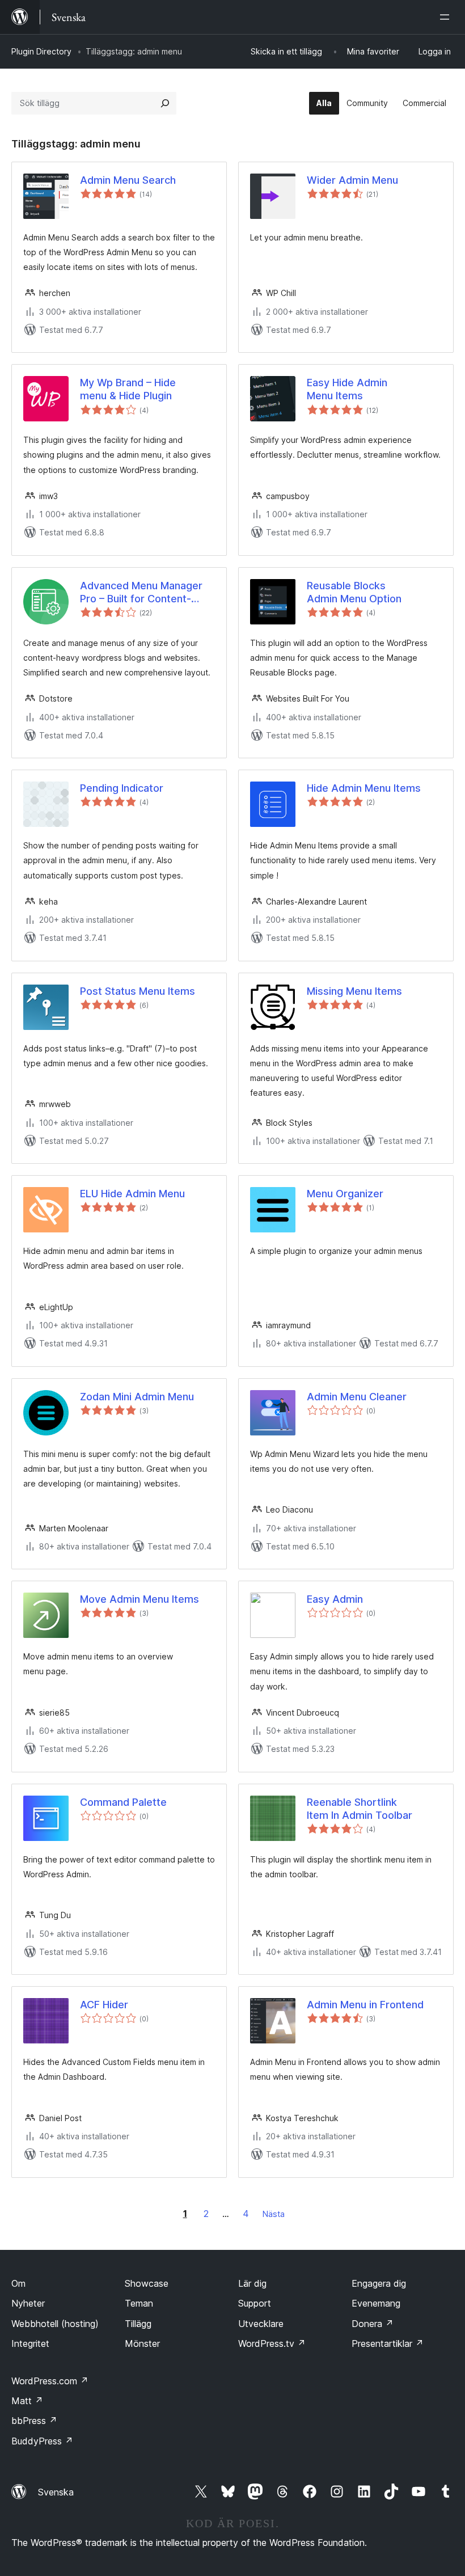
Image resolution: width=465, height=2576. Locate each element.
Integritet (30, 2343)
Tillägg (138, 2324)
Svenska (56, 2492)
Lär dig (252, 2283)
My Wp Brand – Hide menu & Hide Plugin (128, 389)
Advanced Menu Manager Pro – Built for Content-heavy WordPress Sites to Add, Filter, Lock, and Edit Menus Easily (143, 593)
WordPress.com (50, 2381)
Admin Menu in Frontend (365, 2005)
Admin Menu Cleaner (357, 1397)
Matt (27, 2401)
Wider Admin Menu (352, 180)
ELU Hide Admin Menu (132, 1194)
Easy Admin (335, 1599)
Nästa (274, 2214)
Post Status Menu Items (138, 991)
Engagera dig (379, 2283)
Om (18, 2283)
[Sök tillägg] (165, 103)
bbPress (34, 2421)
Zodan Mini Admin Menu (137, 1397)
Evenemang (376, 2303)
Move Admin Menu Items (139, 1599)
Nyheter (28, 2303)
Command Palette (123, 1802)
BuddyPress (42, 2441)
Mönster (142, 2343)
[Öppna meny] (447, 17)
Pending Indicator (122, 788)
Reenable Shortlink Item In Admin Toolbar (360, 1809)
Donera (373, 2324)
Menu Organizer (345, 1194)
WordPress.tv (272, 2343)
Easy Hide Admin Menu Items (347, 389)
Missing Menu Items (354, 991)
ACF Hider (104, 2005)
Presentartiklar (388, 2343)
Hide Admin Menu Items (364, 788)
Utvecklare (261, 2324)
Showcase (147, 2283)
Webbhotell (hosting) (55, 2324)
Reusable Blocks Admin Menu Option (354, 592)
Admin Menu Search (128, 180)
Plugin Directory (41, 51)
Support (255, 2303)
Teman (139, 2303)
